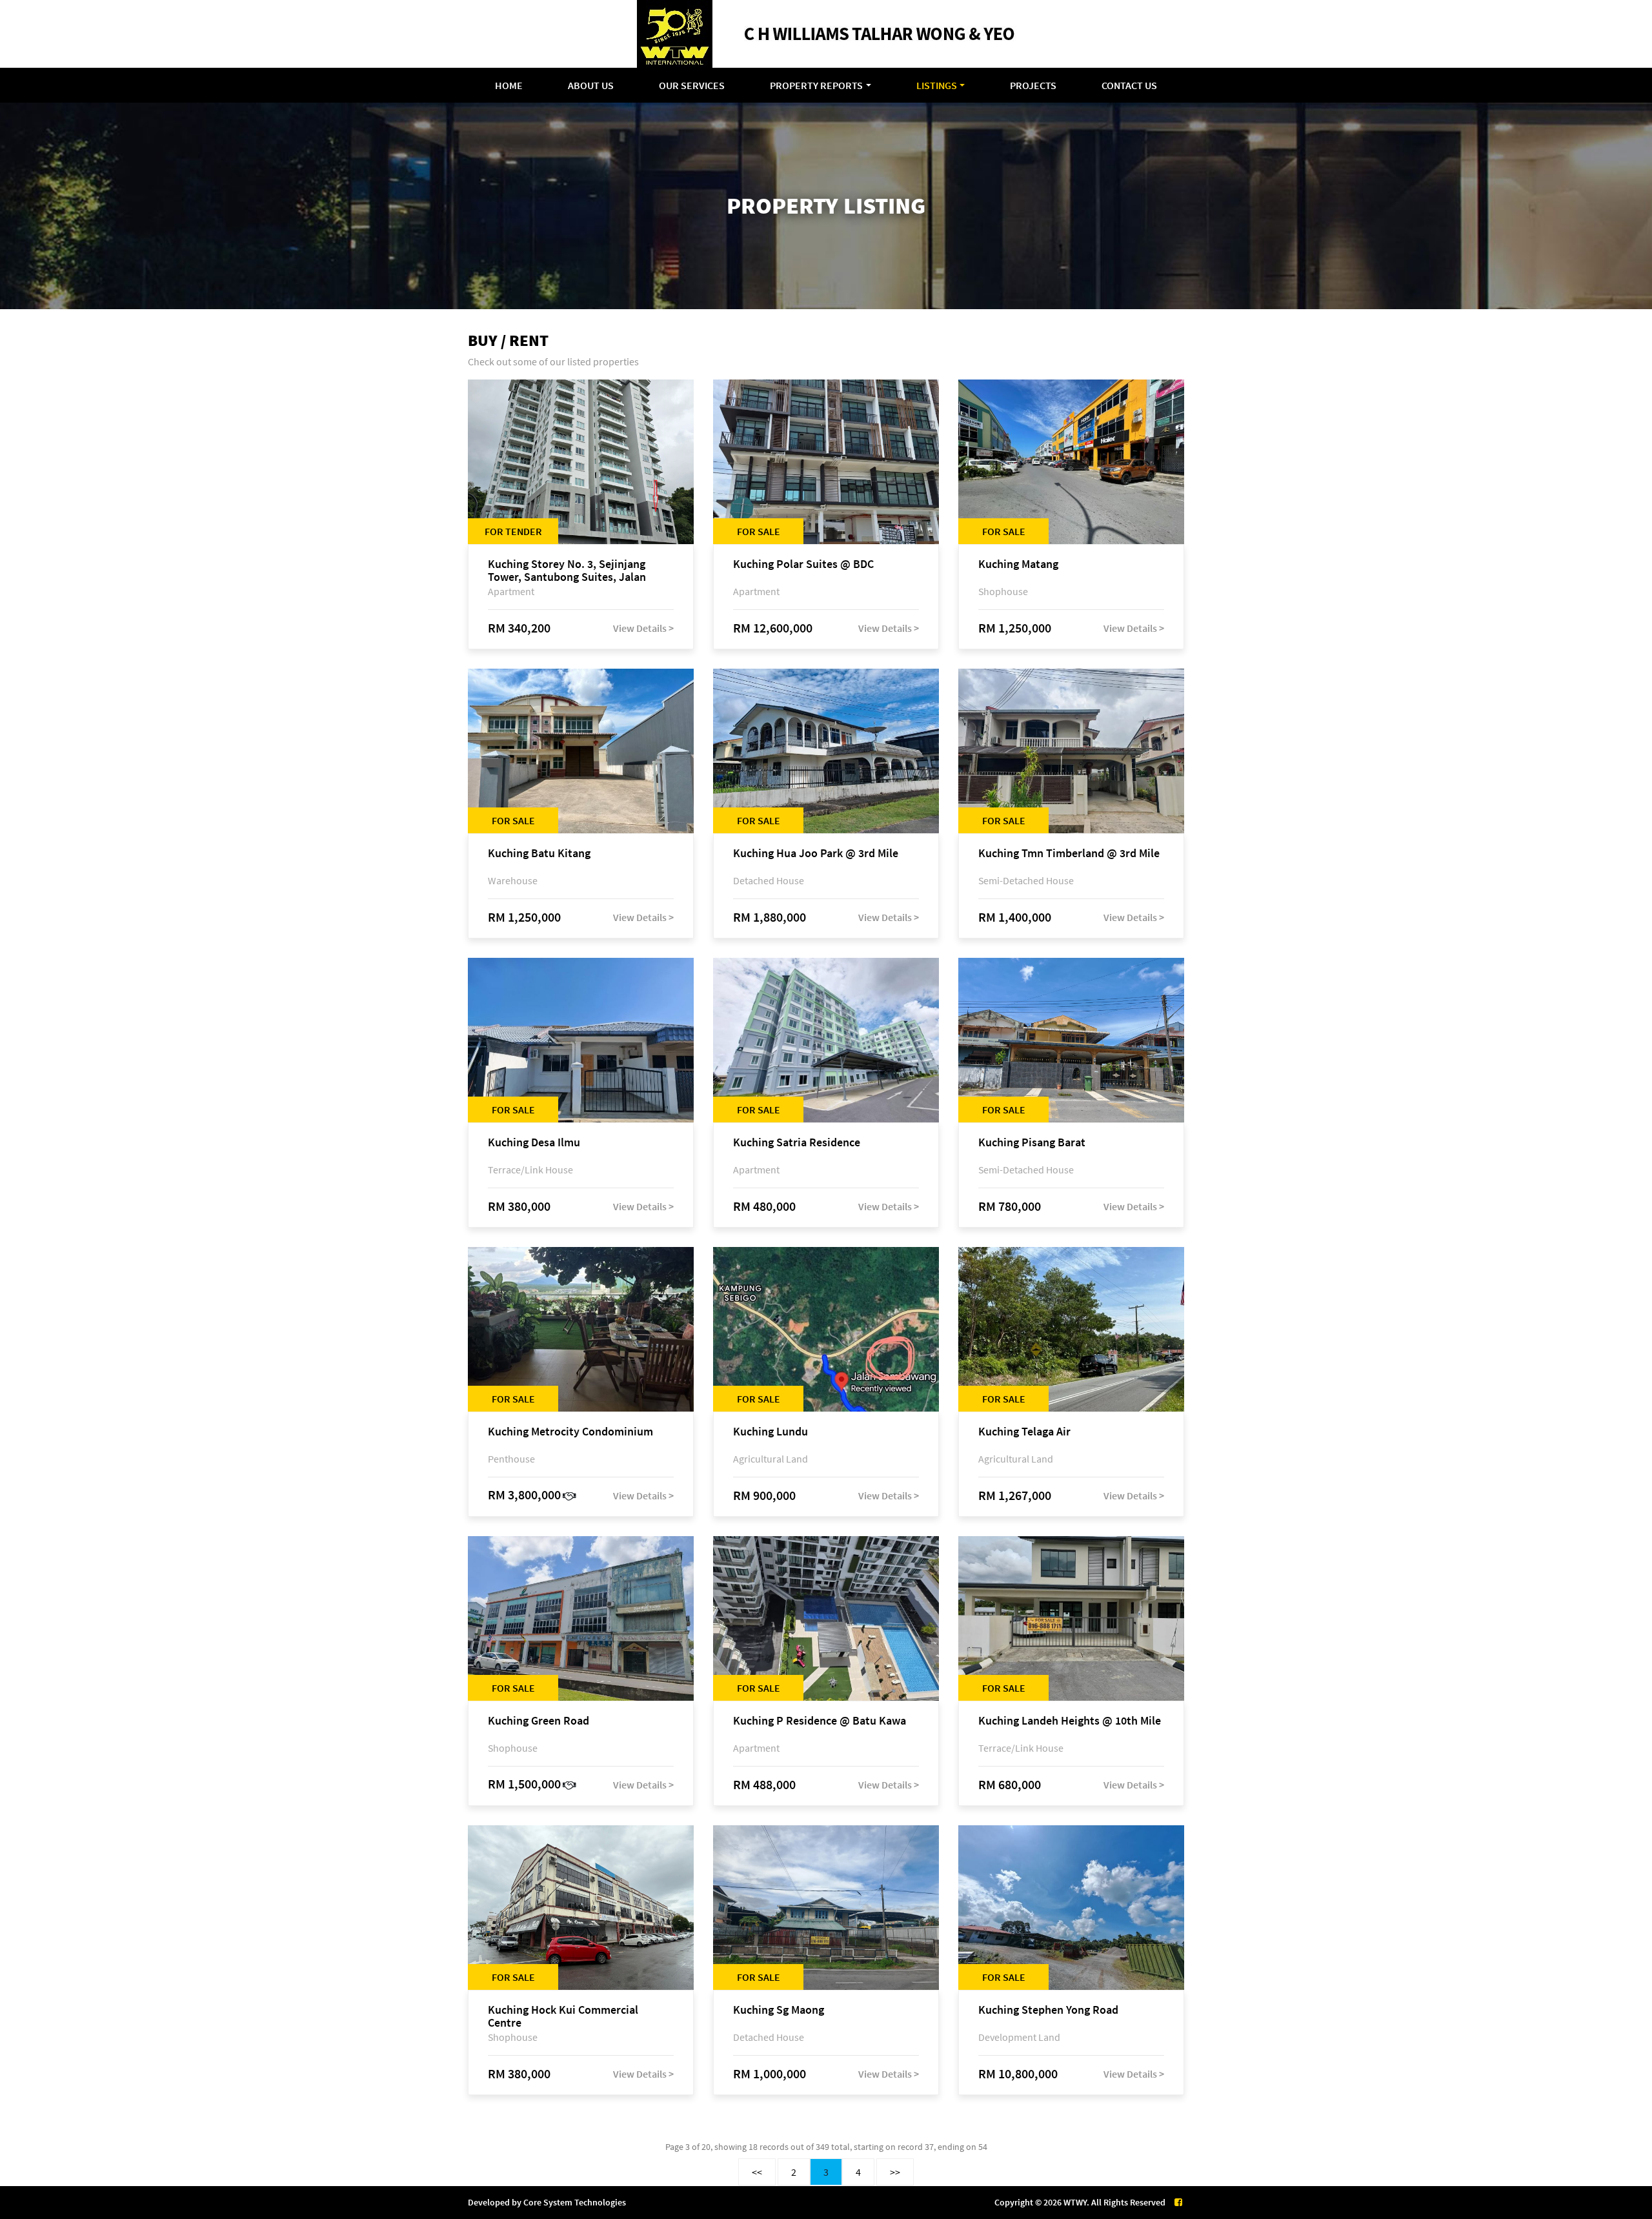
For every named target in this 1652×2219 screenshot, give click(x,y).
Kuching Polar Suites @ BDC (803, 564)
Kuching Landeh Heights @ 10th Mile (1070, 1721)
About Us (591, 85)
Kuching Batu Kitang (539, 854)
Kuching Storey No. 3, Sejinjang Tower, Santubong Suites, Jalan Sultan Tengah (567, 571)
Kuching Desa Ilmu (534, 1143)
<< (757, 2172)
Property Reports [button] (816, 85)
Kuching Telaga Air (1024, 1432)
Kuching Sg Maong (779, 2010)
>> (895, 2172)
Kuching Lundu (771, 1432)
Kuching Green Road (539, 1721)
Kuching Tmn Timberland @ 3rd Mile (1069, 854)
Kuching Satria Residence (797, 1143)
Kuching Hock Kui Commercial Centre (563, 2016)
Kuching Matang (1018, 564)
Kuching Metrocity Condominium (570, 1432)
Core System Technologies (575, 2202)
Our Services (692, 85)
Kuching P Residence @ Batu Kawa (820, 1721)
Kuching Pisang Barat (1032, 1143)
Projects (1033, 85)
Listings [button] (937, 85)
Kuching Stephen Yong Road (1048, 2010)
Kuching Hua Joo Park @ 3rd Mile (816, 854)
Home (509, 85)
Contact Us (1129, 85)
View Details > (643, 628)
